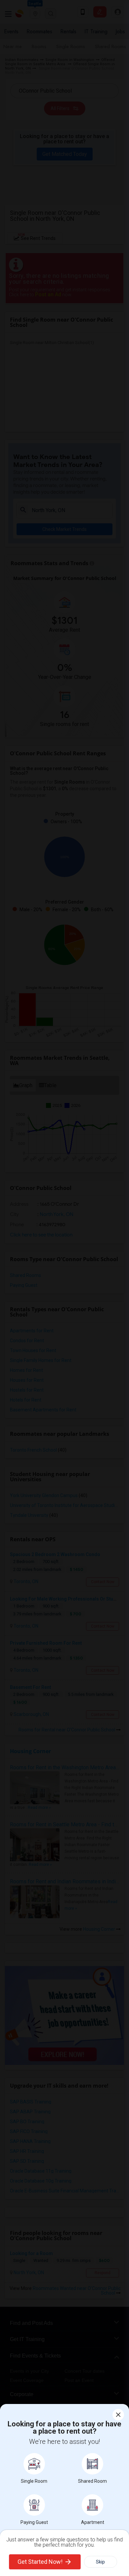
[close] (118, 2415)
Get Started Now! (40, 2562)
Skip (100, 2562)
